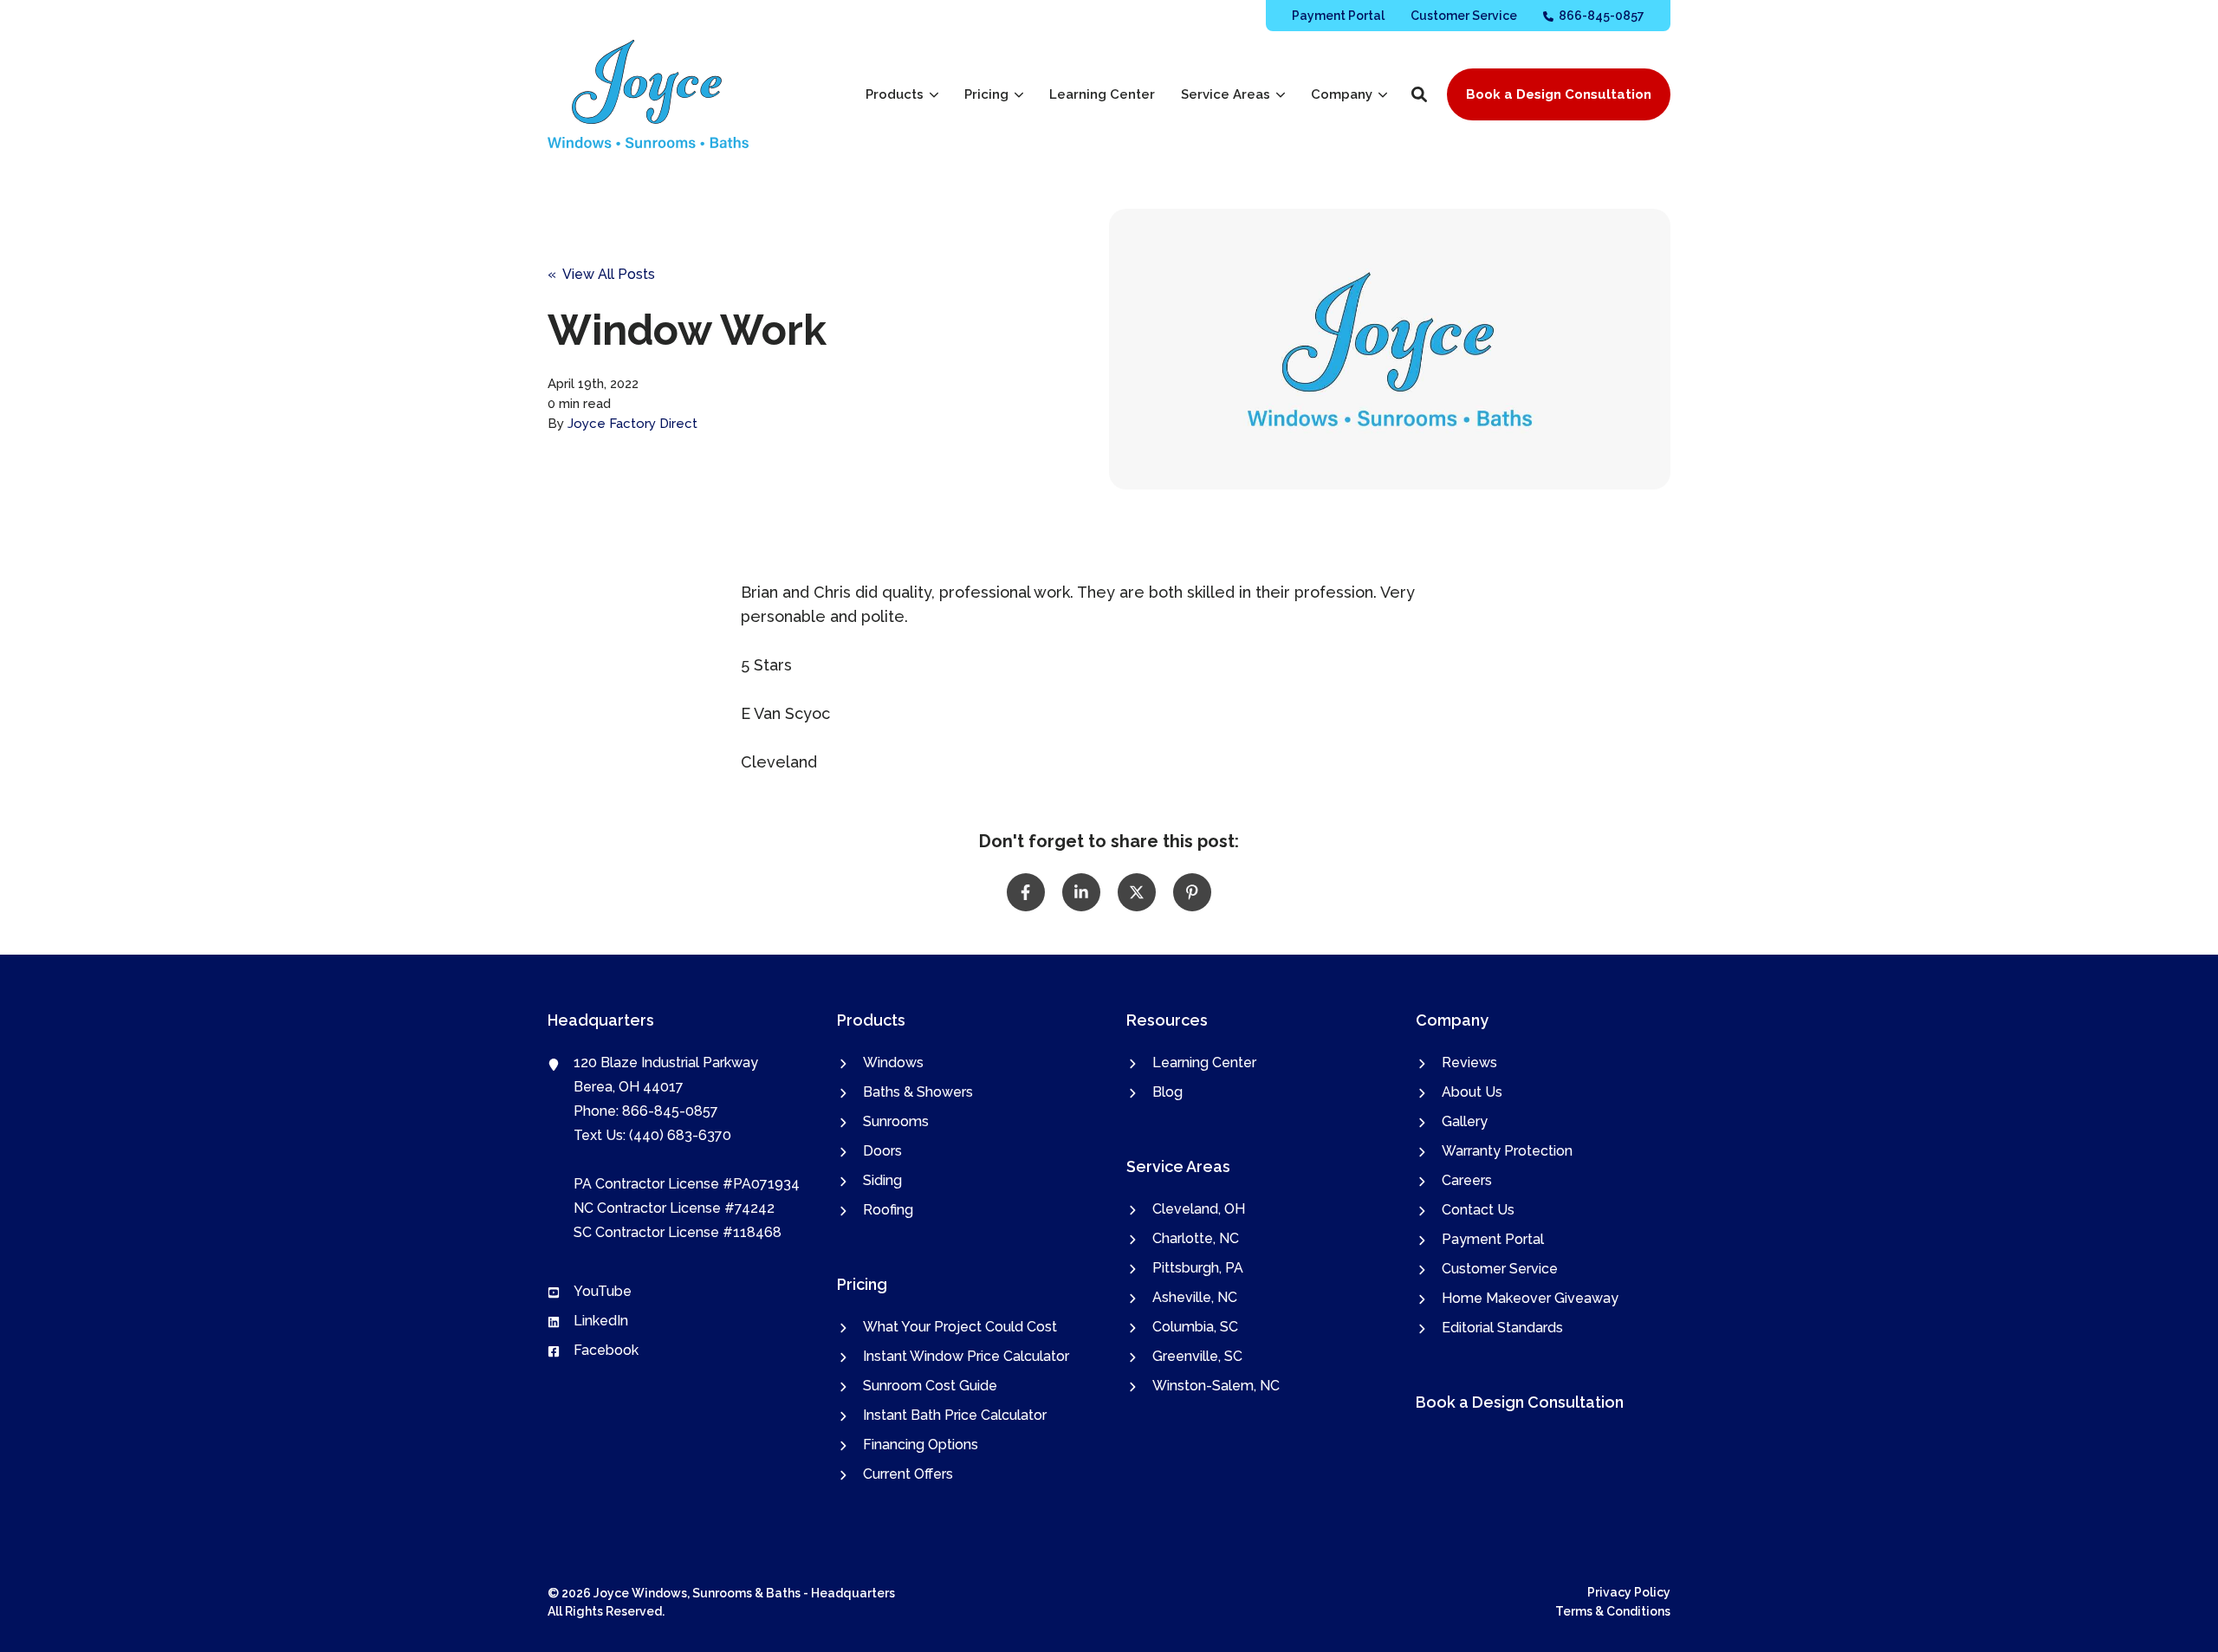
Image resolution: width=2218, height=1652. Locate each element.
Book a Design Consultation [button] (1559, 94)
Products (895, 95)
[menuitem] (1338, 15)
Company (1342, 95)
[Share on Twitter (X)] (1137, 892)
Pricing (986, 95)
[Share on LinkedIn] (1081, 892)
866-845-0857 (670, 1111)
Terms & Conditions (1613, 1611)
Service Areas (1226, 95)
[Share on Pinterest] (1192, 892)
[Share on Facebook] (1026, 892)
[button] (1419, 94)
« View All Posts (601, 274)
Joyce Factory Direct (632, 424)
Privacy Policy (1629, 1592)
